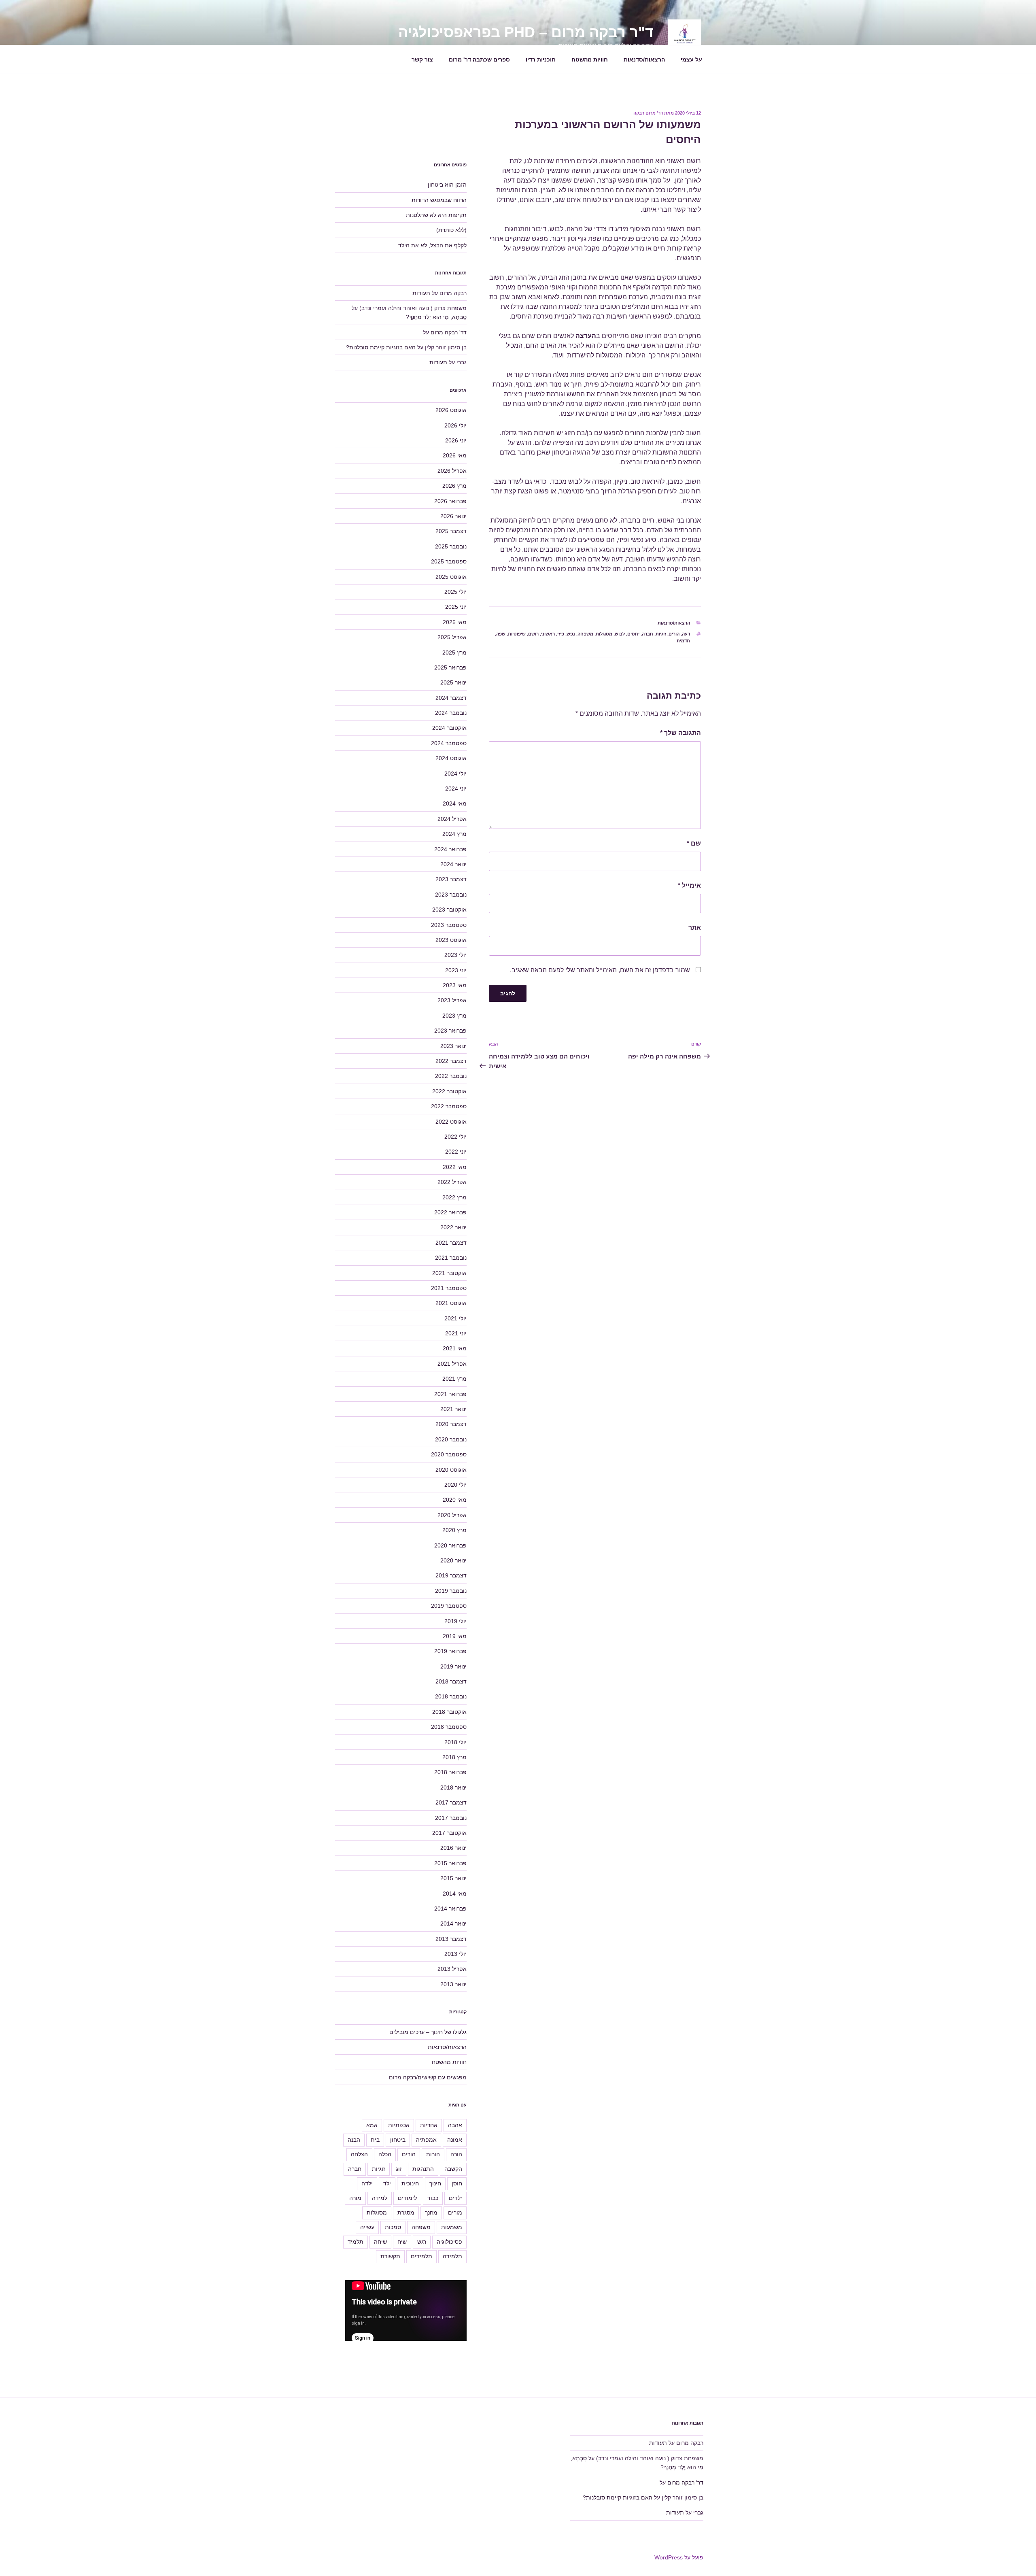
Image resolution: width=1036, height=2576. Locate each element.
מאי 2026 (455, 455)
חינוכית (410, 2183)
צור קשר (422, 60)
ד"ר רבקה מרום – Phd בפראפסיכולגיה (526, 32)
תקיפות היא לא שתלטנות (436, 215)
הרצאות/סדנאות (644, 60)
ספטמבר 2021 (449, 1288)
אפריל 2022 (452, 1182)
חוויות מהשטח (590, 60)
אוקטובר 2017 (449, 1833)
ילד (387, 2183)
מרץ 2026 (454, 486)
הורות (433, 2154)
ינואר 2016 (453, 1848)
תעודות (421, 293)
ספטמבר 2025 (449, 561)
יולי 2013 (455, 1954)
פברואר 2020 (450, 1545)
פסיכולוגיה (449, 2242)
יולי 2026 (455, 425)
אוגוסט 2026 (451, 410)
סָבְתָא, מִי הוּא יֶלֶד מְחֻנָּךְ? (436, 317)
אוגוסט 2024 (451, 758)
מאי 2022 (455, 1167)
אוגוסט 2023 (451, 940)
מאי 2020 (455, 1500)
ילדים (455, 2198)
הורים (674, 634)
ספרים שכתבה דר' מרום (479, 60)
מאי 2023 (455, 985)
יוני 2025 (456, 607)
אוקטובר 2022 (449, 1091)
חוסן (457, 2183)
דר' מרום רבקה (648, 113)
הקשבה (453, 2169)
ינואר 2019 (453, 1666)
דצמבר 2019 (451, 1575)
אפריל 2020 (452, 1515)
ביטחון (398, 2140)
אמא (372, 2125)
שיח (402, 2242)
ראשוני (548, 634)
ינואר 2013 (453, 1984)
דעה (686, 634)
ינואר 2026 (453, 516)
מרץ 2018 (454, 1757)
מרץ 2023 (454, 1016)
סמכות (393, 2227)
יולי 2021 (455, 1318)
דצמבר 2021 (451, 1243)
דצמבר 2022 (451, 1061)
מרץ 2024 (454, 834)
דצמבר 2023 (451, 879)
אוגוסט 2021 (451, 1303)
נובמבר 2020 (451, 1439)
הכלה (385, 2154)
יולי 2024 (455, 774)
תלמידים (421, 2256)
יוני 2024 (456, 789)
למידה (380, 2198)
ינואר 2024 (453, 864)
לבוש (620, 634)
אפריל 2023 (452, 1000)
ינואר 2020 (453, 1560)
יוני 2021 (456, 1333)
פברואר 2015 (450, 1863)
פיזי (561, 634)
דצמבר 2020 (451, 1424)
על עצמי (691, 60)
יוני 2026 (456, 440)
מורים (455, 2213)
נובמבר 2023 (451, 895)
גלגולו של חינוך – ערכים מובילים (428, 2032)
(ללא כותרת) (451, 230)
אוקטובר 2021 (449, 1273)
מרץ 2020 (454, 1530)
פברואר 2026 (450, 501)
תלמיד (356, 2242)
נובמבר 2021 (451, 1258)
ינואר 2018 (453, 1787)
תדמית (683, 641)
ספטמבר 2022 (449, 1106)
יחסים (633, 634)
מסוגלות (604, 634)
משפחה (585, 634)
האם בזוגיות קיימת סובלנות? (381, 347)
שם (694, 843)
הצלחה (359, 2154)
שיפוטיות (517, 634)
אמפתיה (426, 2140)
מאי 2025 (455, 622)
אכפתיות (399, 2125)
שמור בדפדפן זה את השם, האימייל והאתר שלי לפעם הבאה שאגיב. (600, 970)
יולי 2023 (455, 955)
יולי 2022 (455, 1137)
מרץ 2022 (454, 1197)
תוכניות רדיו (541, 60)
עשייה (367, 2227)
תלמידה (452, 2256)
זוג (399, 2169)
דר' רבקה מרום (449, 332)
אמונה (455, 2140)
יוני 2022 (456, 1152)
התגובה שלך (680, 733)
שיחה (380, 2242)
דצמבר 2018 (451, 1681)
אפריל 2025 (452, 637)
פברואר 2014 (450, 1909)
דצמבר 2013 (451, 1939)
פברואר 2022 (450, 1212)
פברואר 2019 (450, 1651)
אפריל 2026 (452, 471)
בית (375, 2140)
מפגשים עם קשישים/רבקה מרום (428, 2077)
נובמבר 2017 (451, 1818)
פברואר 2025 (450, 667)
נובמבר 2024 (451, 713)
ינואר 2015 (453, 1878)
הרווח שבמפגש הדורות (439, 200)
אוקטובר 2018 (449, 1712)
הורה (456, 2154)
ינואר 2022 (453, 1227)
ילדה (367, 2183)
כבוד (433, 2198)
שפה (501, 634)
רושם (533, 634)
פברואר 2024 (450, 849)
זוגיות (661, 634)
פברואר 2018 (450, 1772)
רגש (422, 2242)
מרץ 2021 (454, 1379)
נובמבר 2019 (451, 1591)
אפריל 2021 (452, 1364)
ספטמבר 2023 (449, 925)
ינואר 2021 (453, 1409)
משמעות (452, 2227)
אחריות (429, 2125)
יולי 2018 (455, 1742)
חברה (647, 634)
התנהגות (423, 2169)
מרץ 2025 (454, 653)
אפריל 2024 (452, 819)
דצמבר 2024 (451, 698)
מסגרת (406, 2213)
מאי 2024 (455, 803)
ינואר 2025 (453, 682)
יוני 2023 (456, 970)
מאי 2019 (455, 1636)
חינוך (435, 2183)
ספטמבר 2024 (449, 743)
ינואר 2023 (453, 1046)
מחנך (431, 2213)
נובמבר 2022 (451, 1076)
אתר (695, 928)
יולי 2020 (455, 1485)
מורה (355, 2198)
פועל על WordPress (679, 2557)
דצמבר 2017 (451, 1802)
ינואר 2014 (453, 1923)
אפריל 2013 (452, 1969)
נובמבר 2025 (451, 546)
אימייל (689, 885)
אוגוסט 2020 (451, 1470)
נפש (571, 634)
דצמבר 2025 (451, 531)
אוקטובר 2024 (449, 728)
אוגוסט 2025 (451, 577)
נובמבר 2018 (451, 1696)
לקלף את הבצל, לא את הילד (432, 245)
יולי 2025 (455, 592)
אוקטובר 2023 (449, 910)
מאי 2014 (455, 1894)
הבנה (354, 2140)
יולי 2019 (455, 1621)
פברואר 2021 (450, 1394)
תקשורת (390, 2256)
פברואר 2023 (450, 1031)
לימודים (407, 2198)
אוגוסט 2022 (451, 1122)
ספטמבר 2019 (449, 1606)
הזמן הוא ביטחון (447, 185)
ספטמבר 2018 (449, 1727)
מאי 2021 (455, 1348)
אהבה (455, 2125)
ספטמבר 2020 (449, 1454)
